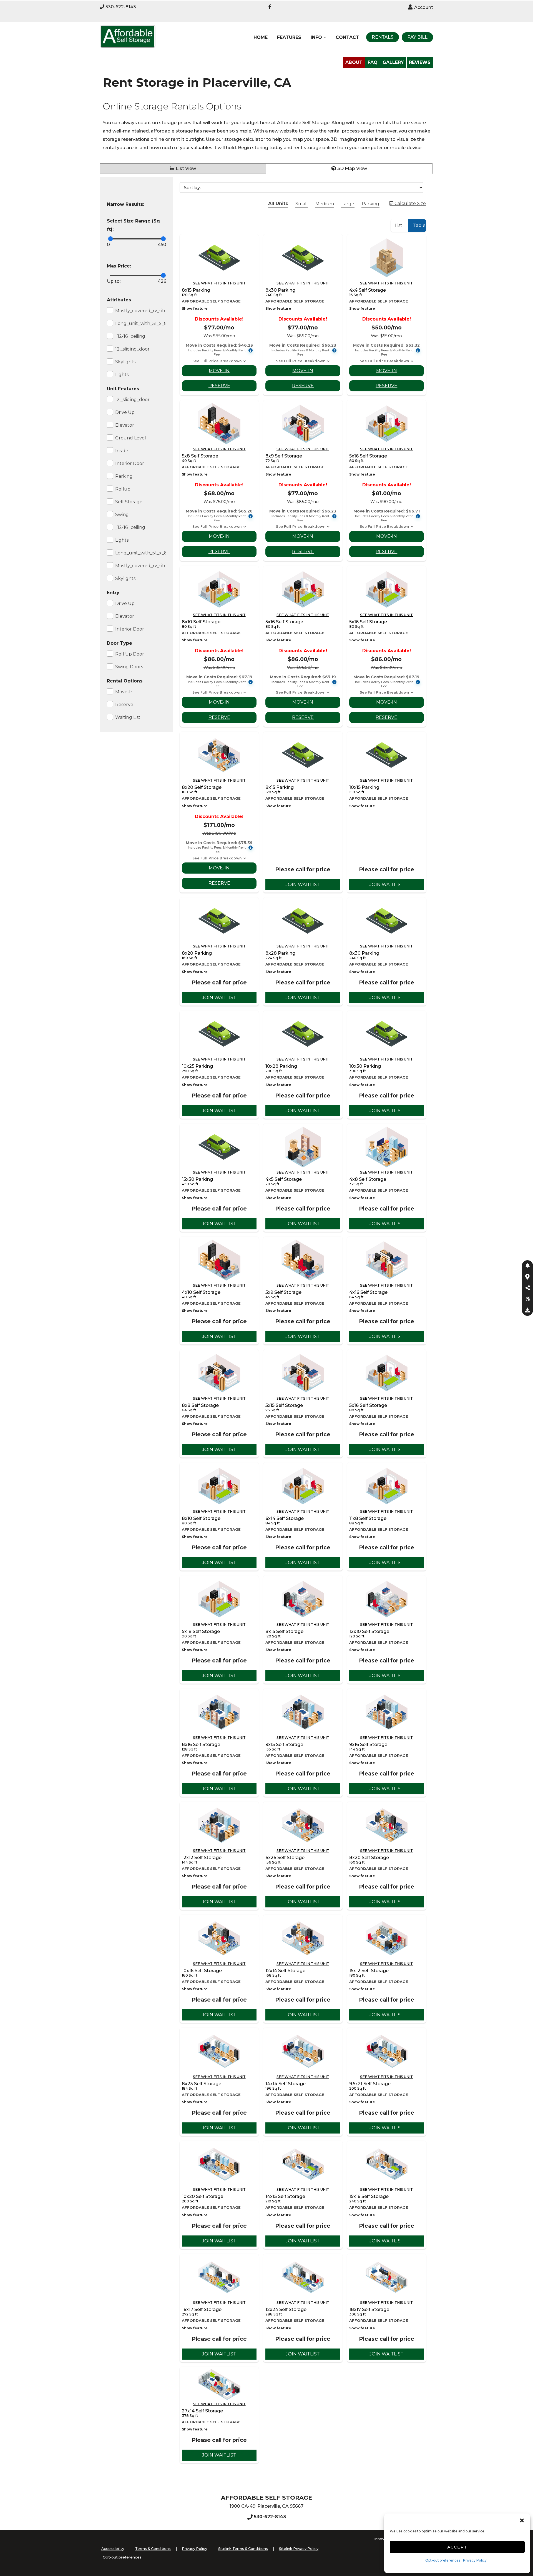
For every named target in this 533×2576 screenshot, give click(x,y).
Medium (325, 204)
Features (289, 37)
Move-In (219, 371)
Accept (457, 2547)
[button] (522, 2520)
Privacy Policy (475, 2560)
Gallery (393, 62)
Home (261, 37)
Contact (347, 37)
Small (302, 204)
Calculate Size (410, 203)
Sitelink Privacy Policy (299, 2549)
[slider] (111, 239)
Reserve (219, 386)
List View (186, 168)
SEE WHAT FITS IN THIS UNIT (219, 283)
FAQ (373, 62)
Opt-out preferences (443, 2560)
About (354, 62)
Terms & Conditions (153, 2549)
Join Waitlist (303, 885)
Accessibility (113, 2549)
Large (348, 204)
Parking (370, 204)
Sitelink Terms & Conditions (243, 2549)
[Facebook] (270, 7)
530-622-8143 (121, 7)
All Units (278, 203)
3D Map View (352, 168)
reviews (420, 62)
